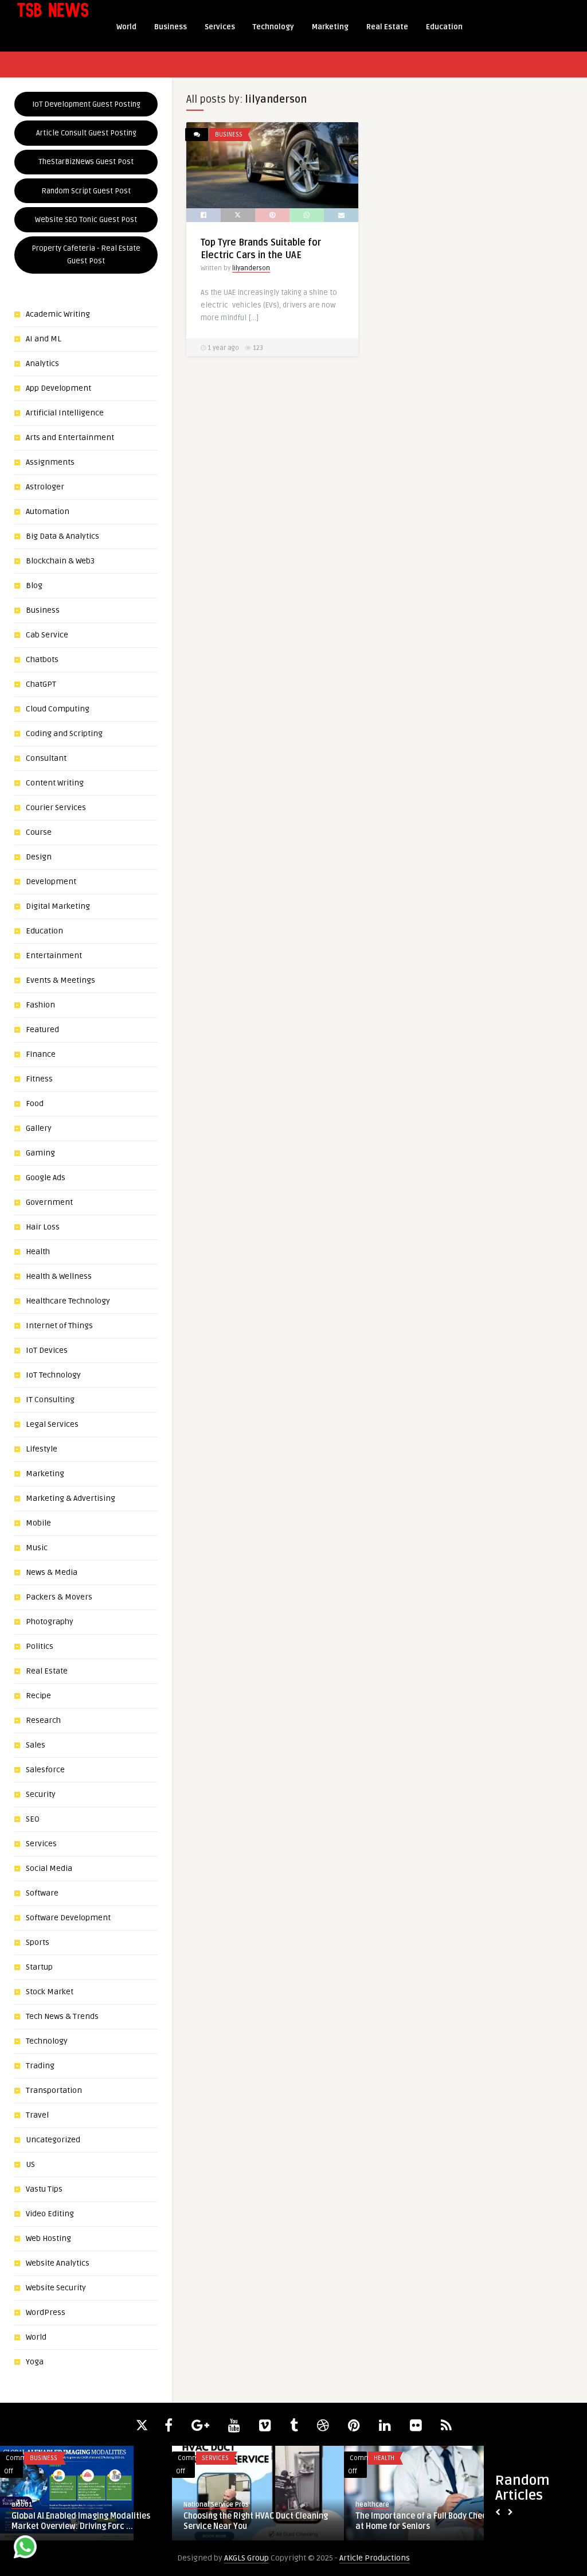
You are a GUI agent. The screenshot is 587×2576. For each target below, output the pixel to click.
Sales (36, 1745)
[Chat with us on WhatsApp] (25, 2549)
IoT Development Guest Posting (86, 104)
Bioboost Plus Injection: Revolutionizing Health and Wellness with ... (85, 2521)
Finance (41, 1054)
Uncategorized (53, 2140)
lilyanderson (251, 268)
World (126, 27)
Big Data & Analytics (62, 536)
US (30, 2164)
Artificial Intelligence (65, 413)
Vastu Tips (44, 2189)
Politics (40, 1646)
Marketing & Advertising (71, 1498)
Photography (50, 1622)
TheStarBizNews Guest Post (86, 162)
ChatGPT (41, 684)
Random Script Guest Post (86, 191)
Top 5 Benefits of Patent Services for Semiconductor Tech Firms (424, 2521)
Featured (42, 1030)
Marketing (330, 27)
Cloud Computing (58, 709)
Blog (34, 585)
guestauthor (31, 2505)
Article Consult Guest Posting (86, 133)
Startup (39, 1967)
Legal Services (52, 1424)
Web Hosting (48, 2238)
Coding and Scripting (64, 734)
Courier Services (56, 808)
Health (38, 1252)
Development (51, 882)
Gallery (39, 1128)
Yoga (35, 2362)
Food (35, 1104)
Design (39, 857)
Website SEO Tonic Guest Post (86, 220)
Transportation (54, 2090)
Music (37, 1548)
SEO (33, 1819)
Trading (40, 2066)
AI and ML (44, 339)
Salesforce (45, 1770)
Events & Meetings (60, 980)
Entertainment (54, 956)
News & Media (52, 1572)
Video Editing (50, 2214)
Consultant (46, 758)
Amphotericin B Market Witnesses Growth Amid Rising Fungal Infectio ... (253, 2521)
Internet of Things (59, 1326)
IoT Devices (47, 1350)
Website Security (56, 2288)
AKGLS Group (246, 2558)
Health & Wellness (59, 1276)
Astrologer (45, 487)
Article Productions (375, 2558)
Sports (38, 1942)
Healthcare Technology (68, 1301)
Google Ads (46, 1178)
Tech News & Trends (62, 2016)
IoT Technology (53, 1375)
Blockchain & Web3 (60, 561)
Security (41, 1794)
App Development (58, 388)
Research (43, 1720)
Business (171, 27)
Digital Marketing (58, 906)
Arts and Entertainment (70, 437)
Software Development (68, 1918)
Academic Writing (58, 314)
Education (444, 27)
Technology (273, 27)
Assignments (50, 462)
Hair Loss (43, 1227)
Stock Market (50, 1992)
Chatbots (42, 659)
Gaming (40, 1153)
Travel (37, 2115)
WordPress (46, 2312)
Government (49, 1202)
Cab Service (47, 635)
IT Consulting (50, 1400)
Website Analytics (58, 2263)
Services (220, 27)
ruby (362, 2505)
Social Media (49, 1868)
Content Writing (55, 783)
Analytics (42, 363)
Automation (48, 511)
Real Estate (387, 27)
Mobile (38, 1523)
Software (42, 1893)
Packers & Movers (59, 1597)
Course (39, 832)
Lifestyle (42, 1449)
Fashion (40, 1005)
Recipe (38, 1696)
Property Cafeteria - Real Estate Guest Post (86, 255)
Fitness (39, 1079)
